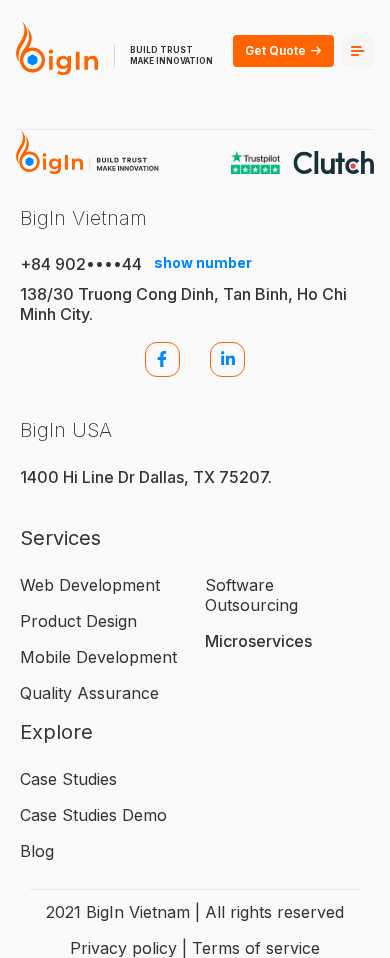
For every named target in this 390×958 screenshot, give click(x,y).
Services (60, 538)
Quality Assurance (89, 693)
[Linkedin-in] (227, 359)
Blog (37, 851)
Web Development (90, 585)
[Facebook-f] (162, 359)
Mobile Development (98, 657)
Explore (56, 732)
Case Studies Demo (93, 815)
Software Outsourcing (251, 595)
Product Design (78, 621)
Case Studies (68, 779)
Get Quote (275, 50)
